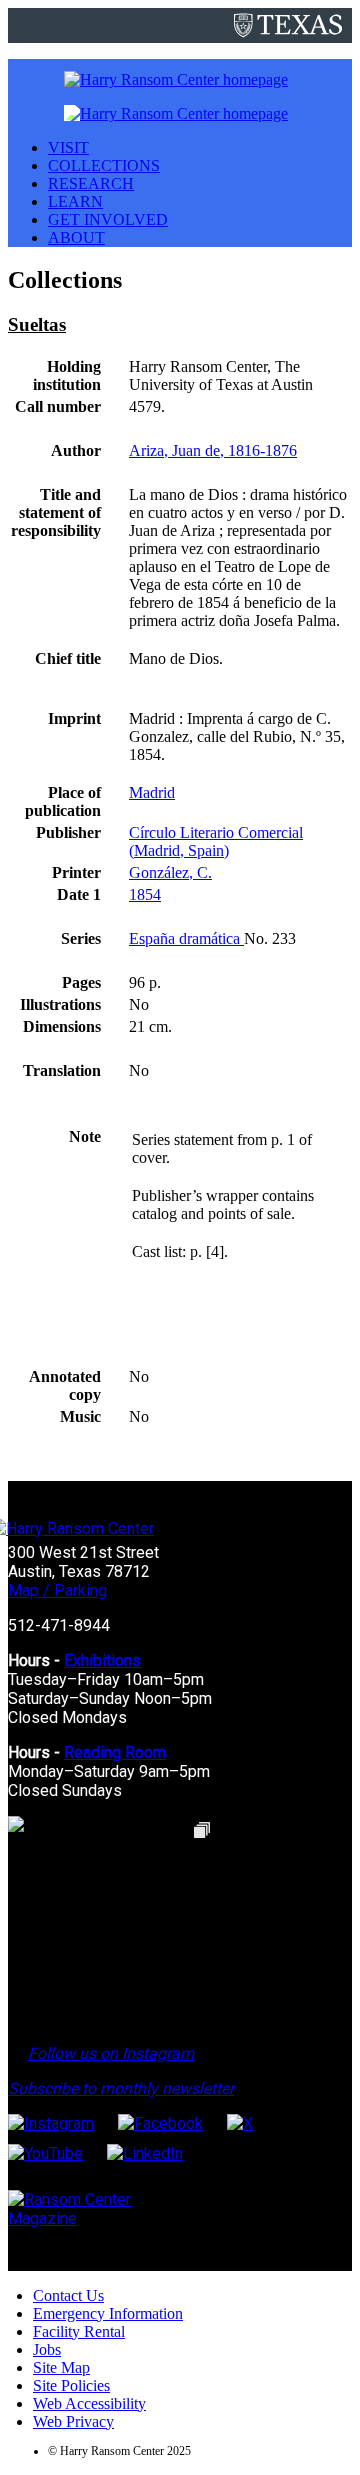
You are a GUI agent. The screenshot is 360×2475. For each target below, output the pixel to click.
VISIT (68, 147)
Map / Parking (57, 1590)
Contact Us (68, 2295)
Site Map (61, 2367)
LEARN (75, 201)
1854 (145, 894)
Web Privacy (73, 2421)
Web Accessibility (89, 2403)
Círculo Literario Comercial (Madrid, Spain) (216, 841)
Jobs (47, 2349)
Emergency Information (108, 2313)
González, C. (170, 872)
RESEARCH (91, 183)
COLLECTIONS (104, 165)
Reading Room (115, 1752)
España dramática (186, 938)
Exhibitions (102, 1660)
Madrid (152, 792)
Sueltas (37, 324)
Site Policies (71, 2385)
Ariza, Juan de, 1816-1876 (213, 450)
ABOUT (76, 237)
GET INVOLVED (108, 219)
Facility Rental (79, 2331)
